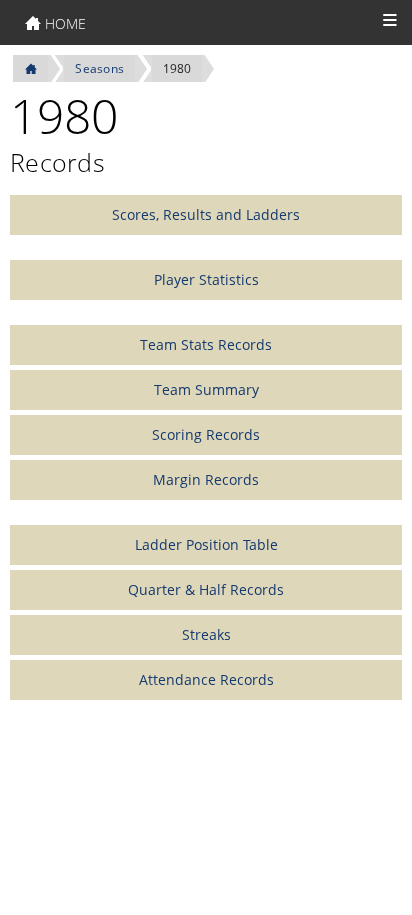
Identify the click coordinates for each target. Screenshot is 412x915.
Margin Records (206, 479)
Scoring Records (206, 434)
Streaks (206, 634)
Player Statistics (206, 279)
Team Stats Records (206, 344)
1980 (177, 68)
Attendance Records (206, 679)
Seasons (99, 68)
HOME (63, 23)
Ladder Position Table (206, 544)
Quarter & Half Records (206, 589)
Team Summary (206, 389)
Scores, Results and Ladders (206, 214)
